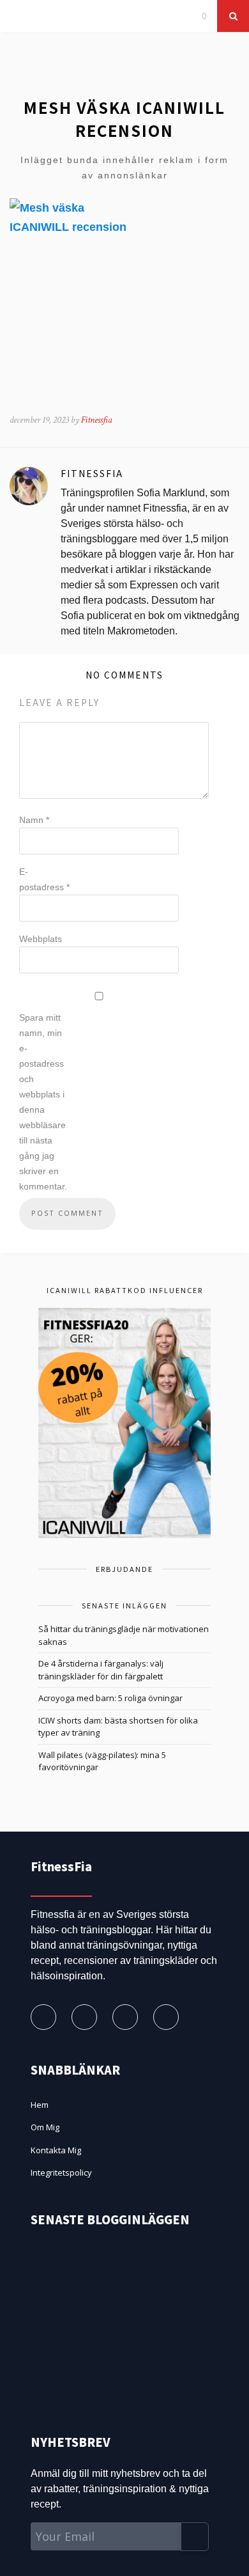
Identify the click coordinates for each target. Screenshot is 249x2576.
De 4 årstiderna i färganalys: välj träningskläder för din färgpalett (101, 1670)
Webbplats (41, 939)
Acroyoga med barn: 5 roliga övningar (110, 1698)
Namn (34, 820)
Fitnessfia (97, 420)
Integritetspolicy (61, 2172)
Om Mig (45, 2127)
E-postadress (44, 879)
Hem (40, 2105)
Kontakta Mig (56, 2150)
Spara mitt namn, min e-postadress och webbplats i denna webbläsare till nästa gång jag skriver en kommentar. (43, 1102)
